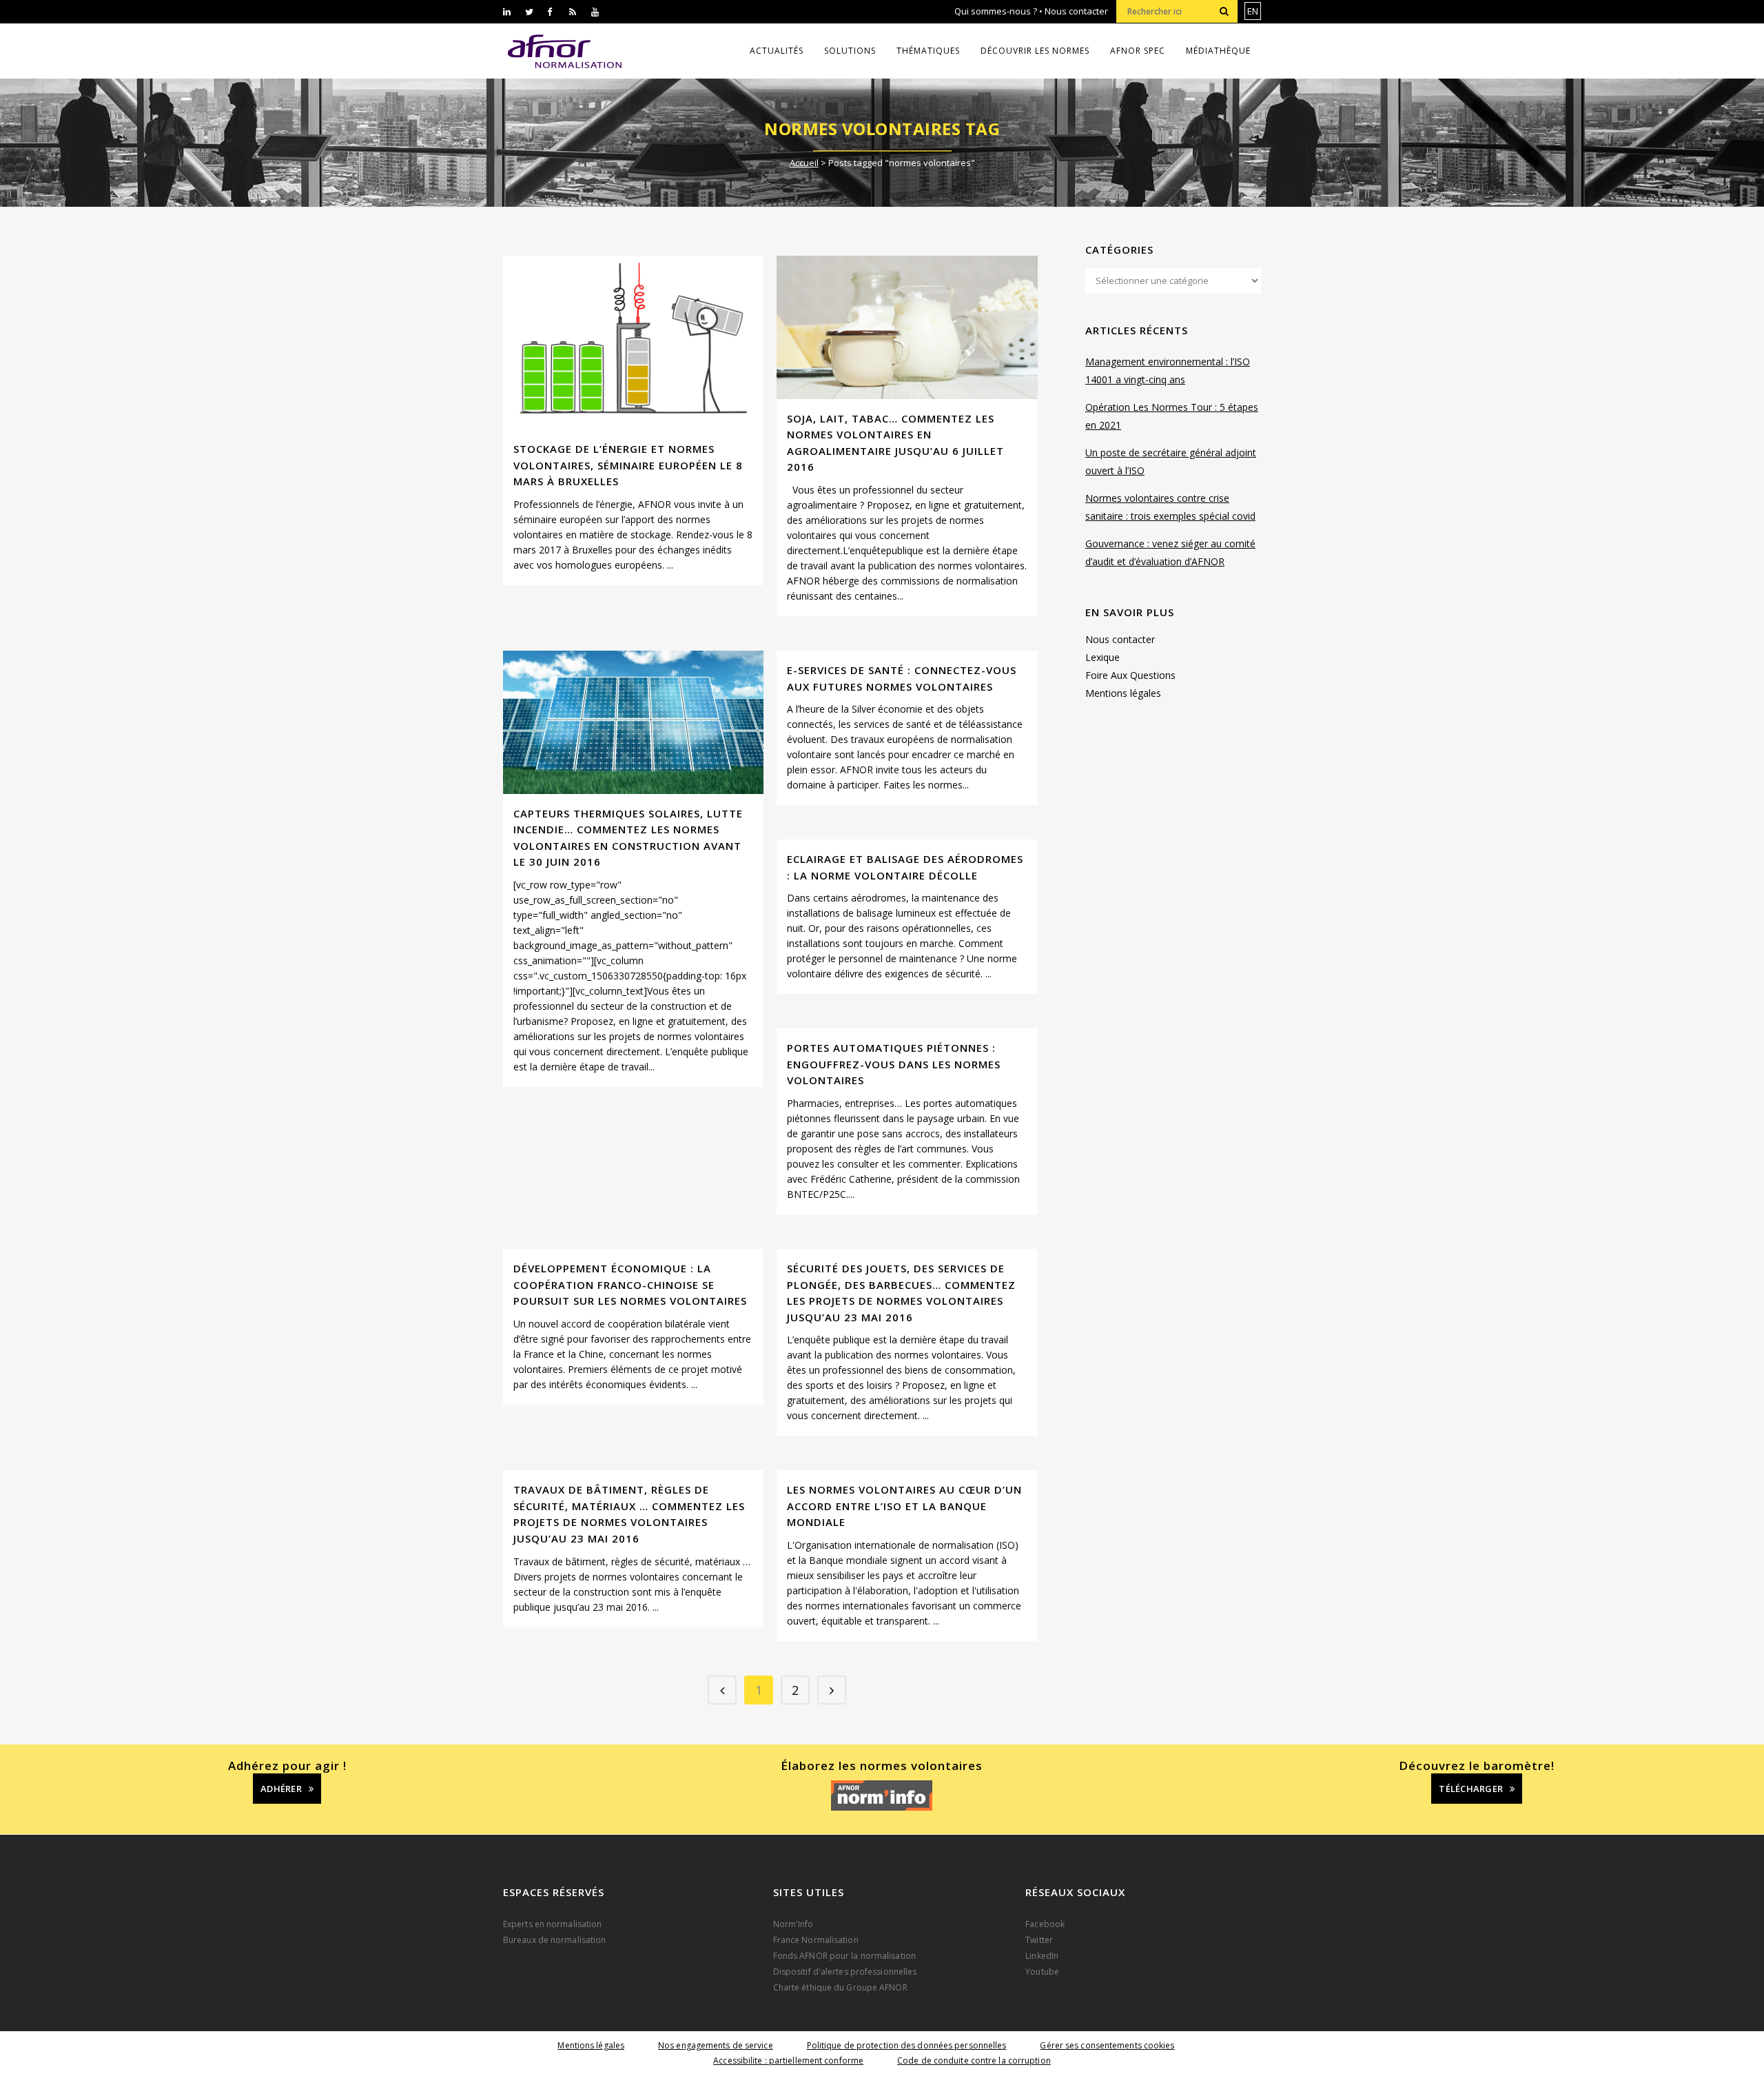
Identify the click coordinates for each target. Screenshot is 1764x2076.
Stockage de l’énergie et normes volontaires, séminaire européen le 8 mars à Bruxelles (628, 465)
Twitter (1039, 1940)
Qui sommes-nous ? (996, 11)
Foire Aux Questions (1130, 675)
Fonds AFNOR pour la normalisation (844, 1956)
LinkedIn (1042, 1956)
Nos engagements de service (716, 2045)
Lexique (1102, 657)
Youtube (1042, 1972)
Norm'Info (793, 1924)
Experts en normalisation (552, 1924)
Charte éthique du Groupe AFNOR (840, 1987)
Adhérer (281, 1789)
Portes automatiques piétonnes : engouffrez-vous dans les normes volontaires (894, 1064)
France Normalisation (816, 1940)
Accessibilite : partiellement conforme (788, 2060)
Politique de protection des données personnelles (907, 2045)
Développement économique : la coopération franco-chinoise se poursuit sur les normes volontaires (630, 1284)
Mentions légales (1123, 693)
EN (1253, 11)
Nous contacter (1076, 11)
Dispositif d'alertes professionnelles (845, 1972)
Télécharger (1471, 1789)
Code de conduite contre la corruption (974, 2060)
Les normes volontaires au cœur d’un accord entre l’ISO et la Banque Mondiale (904, 1506)
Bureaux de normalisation (554, 1940)
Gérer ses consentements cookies (1107, 2045)
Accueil (804, 163)
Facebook (1045, 1924)
